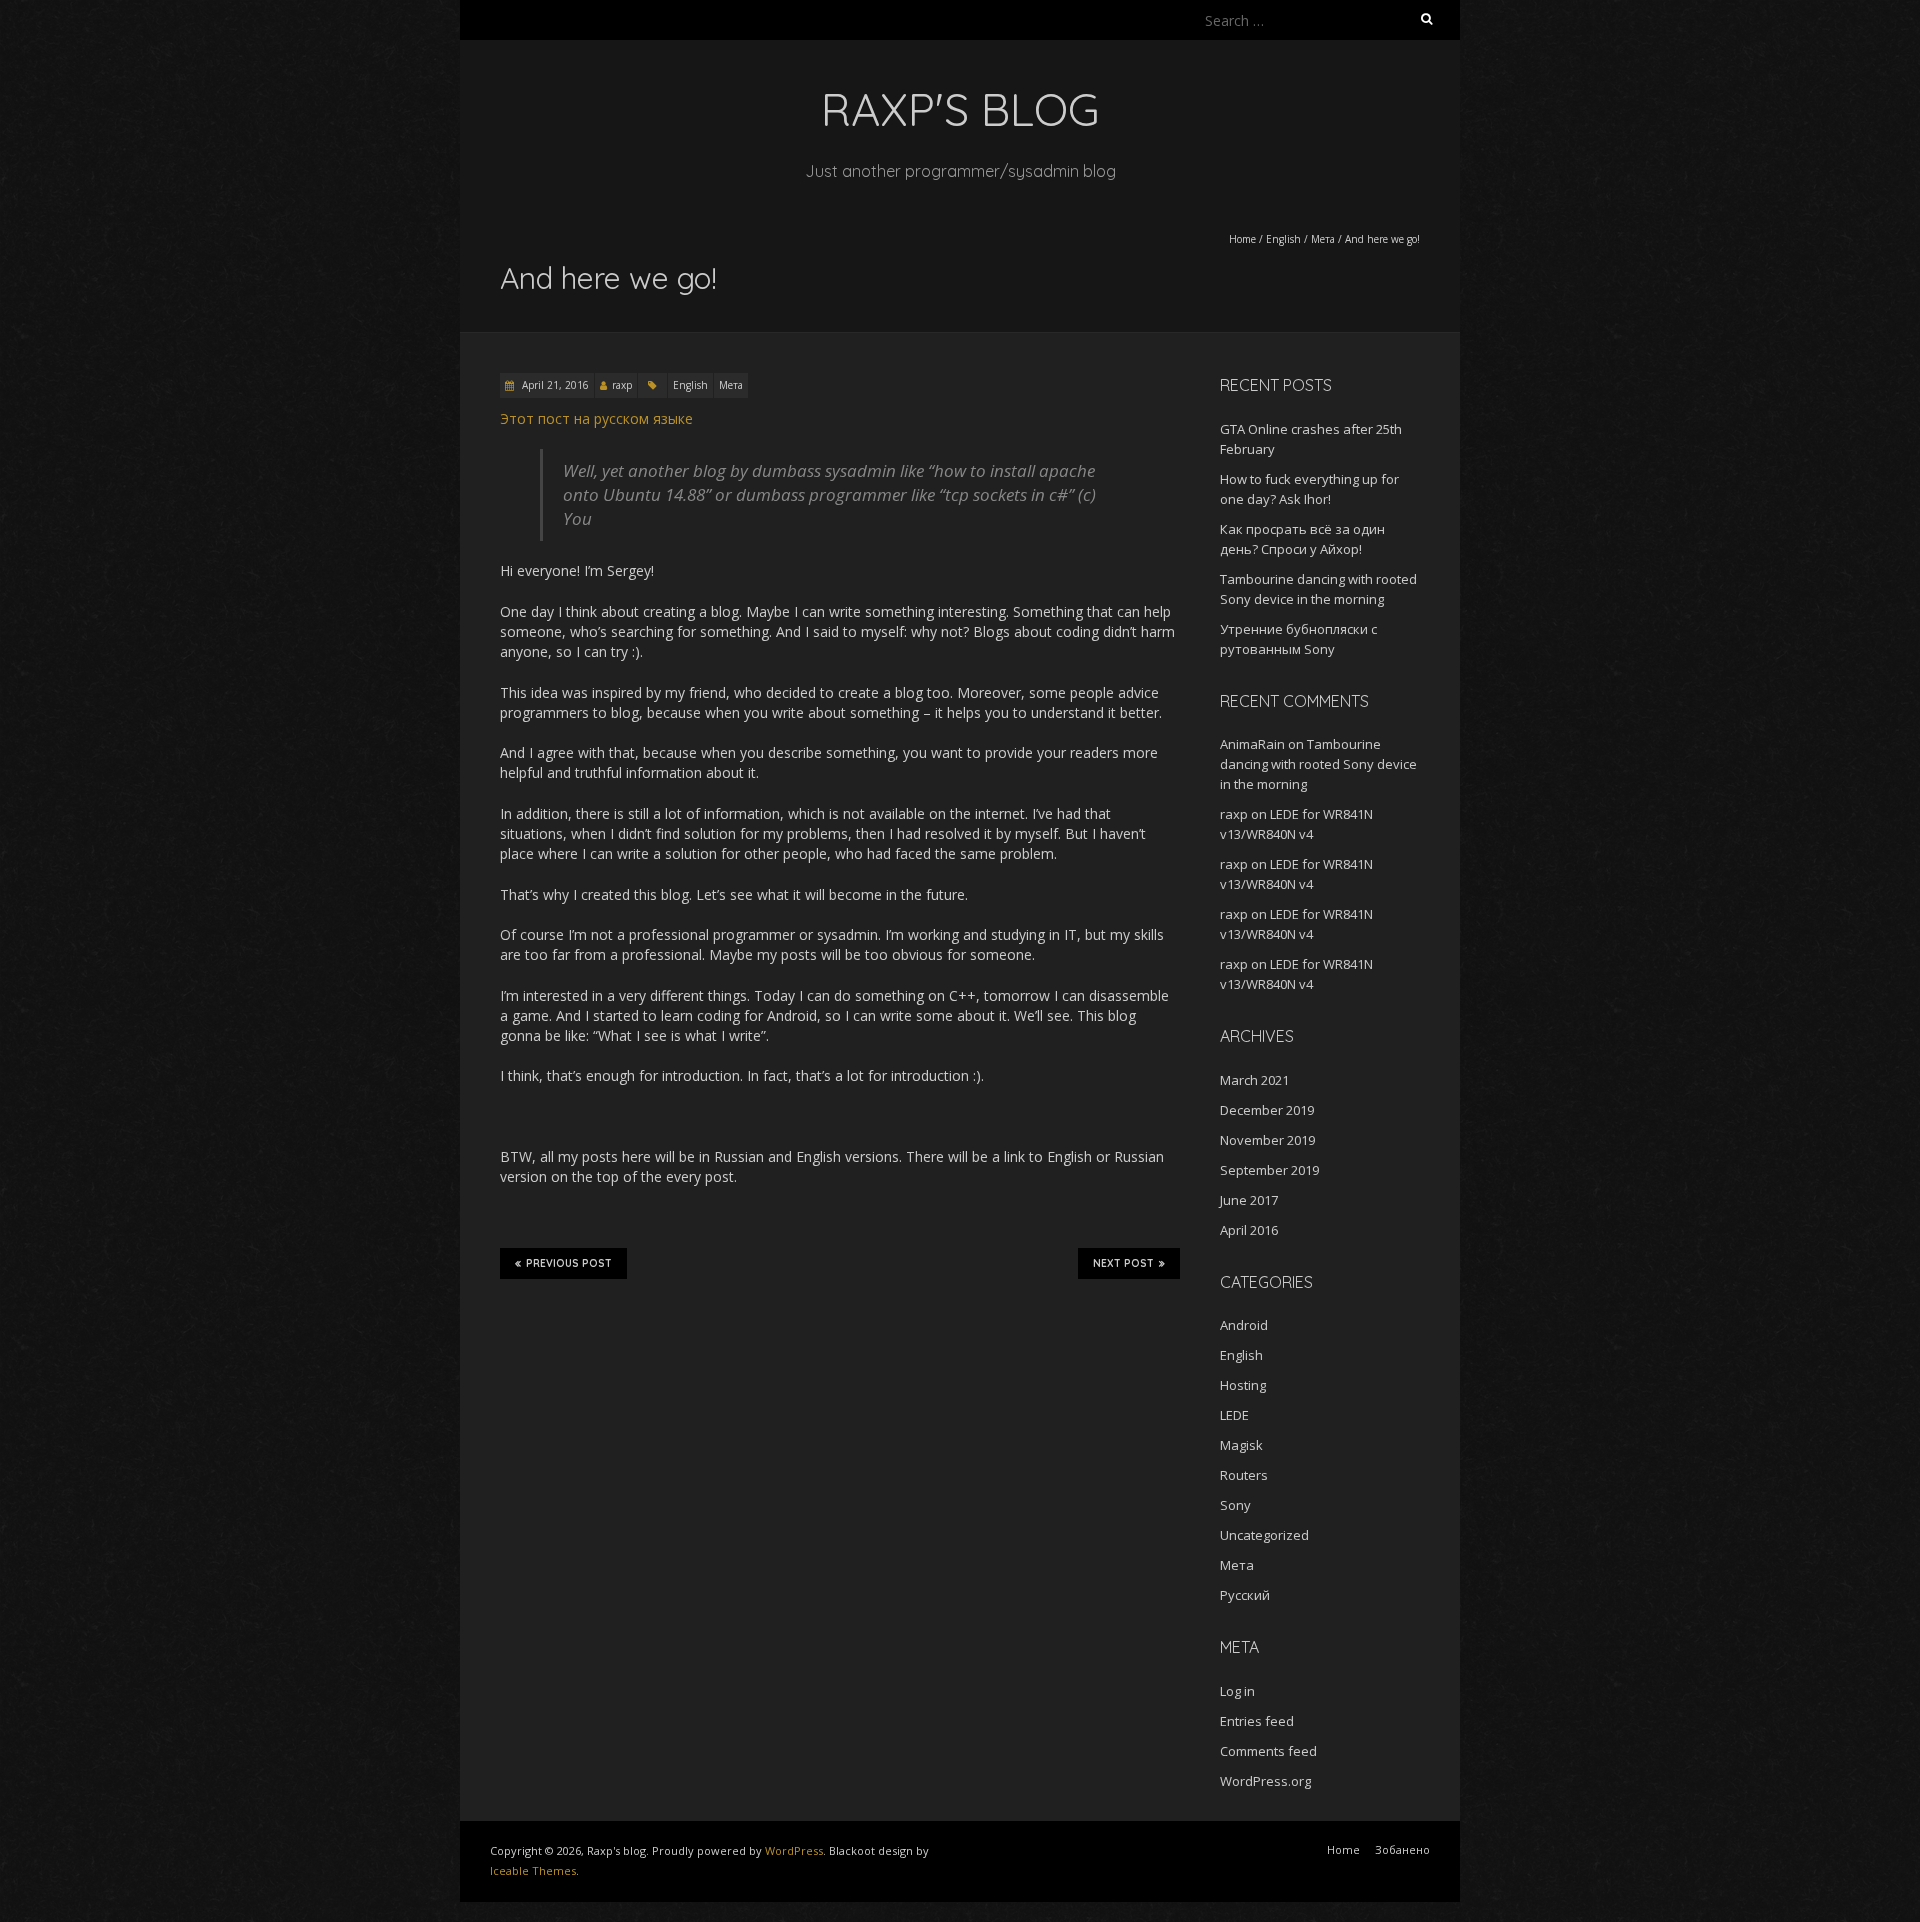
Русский (1245, 1595)
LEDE (1234, 1415)
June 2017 (1249, 1200)
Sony (1235, 1505)
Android (1244, 1325)
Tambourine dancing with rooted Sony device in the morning (1318, 764)
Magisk (1241, 1445)
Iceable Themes (533, 1870)
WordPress (794, 1850)
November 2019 (1267, 1140)
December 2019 (1267, 1110)
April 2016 (1249, 1230)
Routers (1244, 1475)
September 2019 (1269, 1170)
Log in (1237, 1691)
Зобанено (1402, 1849)
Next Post (1123, 1263)
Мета (1323, 239)
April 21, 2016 (554, 385)
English (1283, 239)
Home (1242, 239)
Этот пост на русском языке (596, 418)
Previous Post (569, 1263)
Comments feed (1268, 1751)
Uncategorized (1264, 1535)
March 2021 (1254, 1080)
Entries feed (1257, 1721)
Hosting (1243, 1385)
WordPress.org (1265, 1781)
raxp (622, 385)
